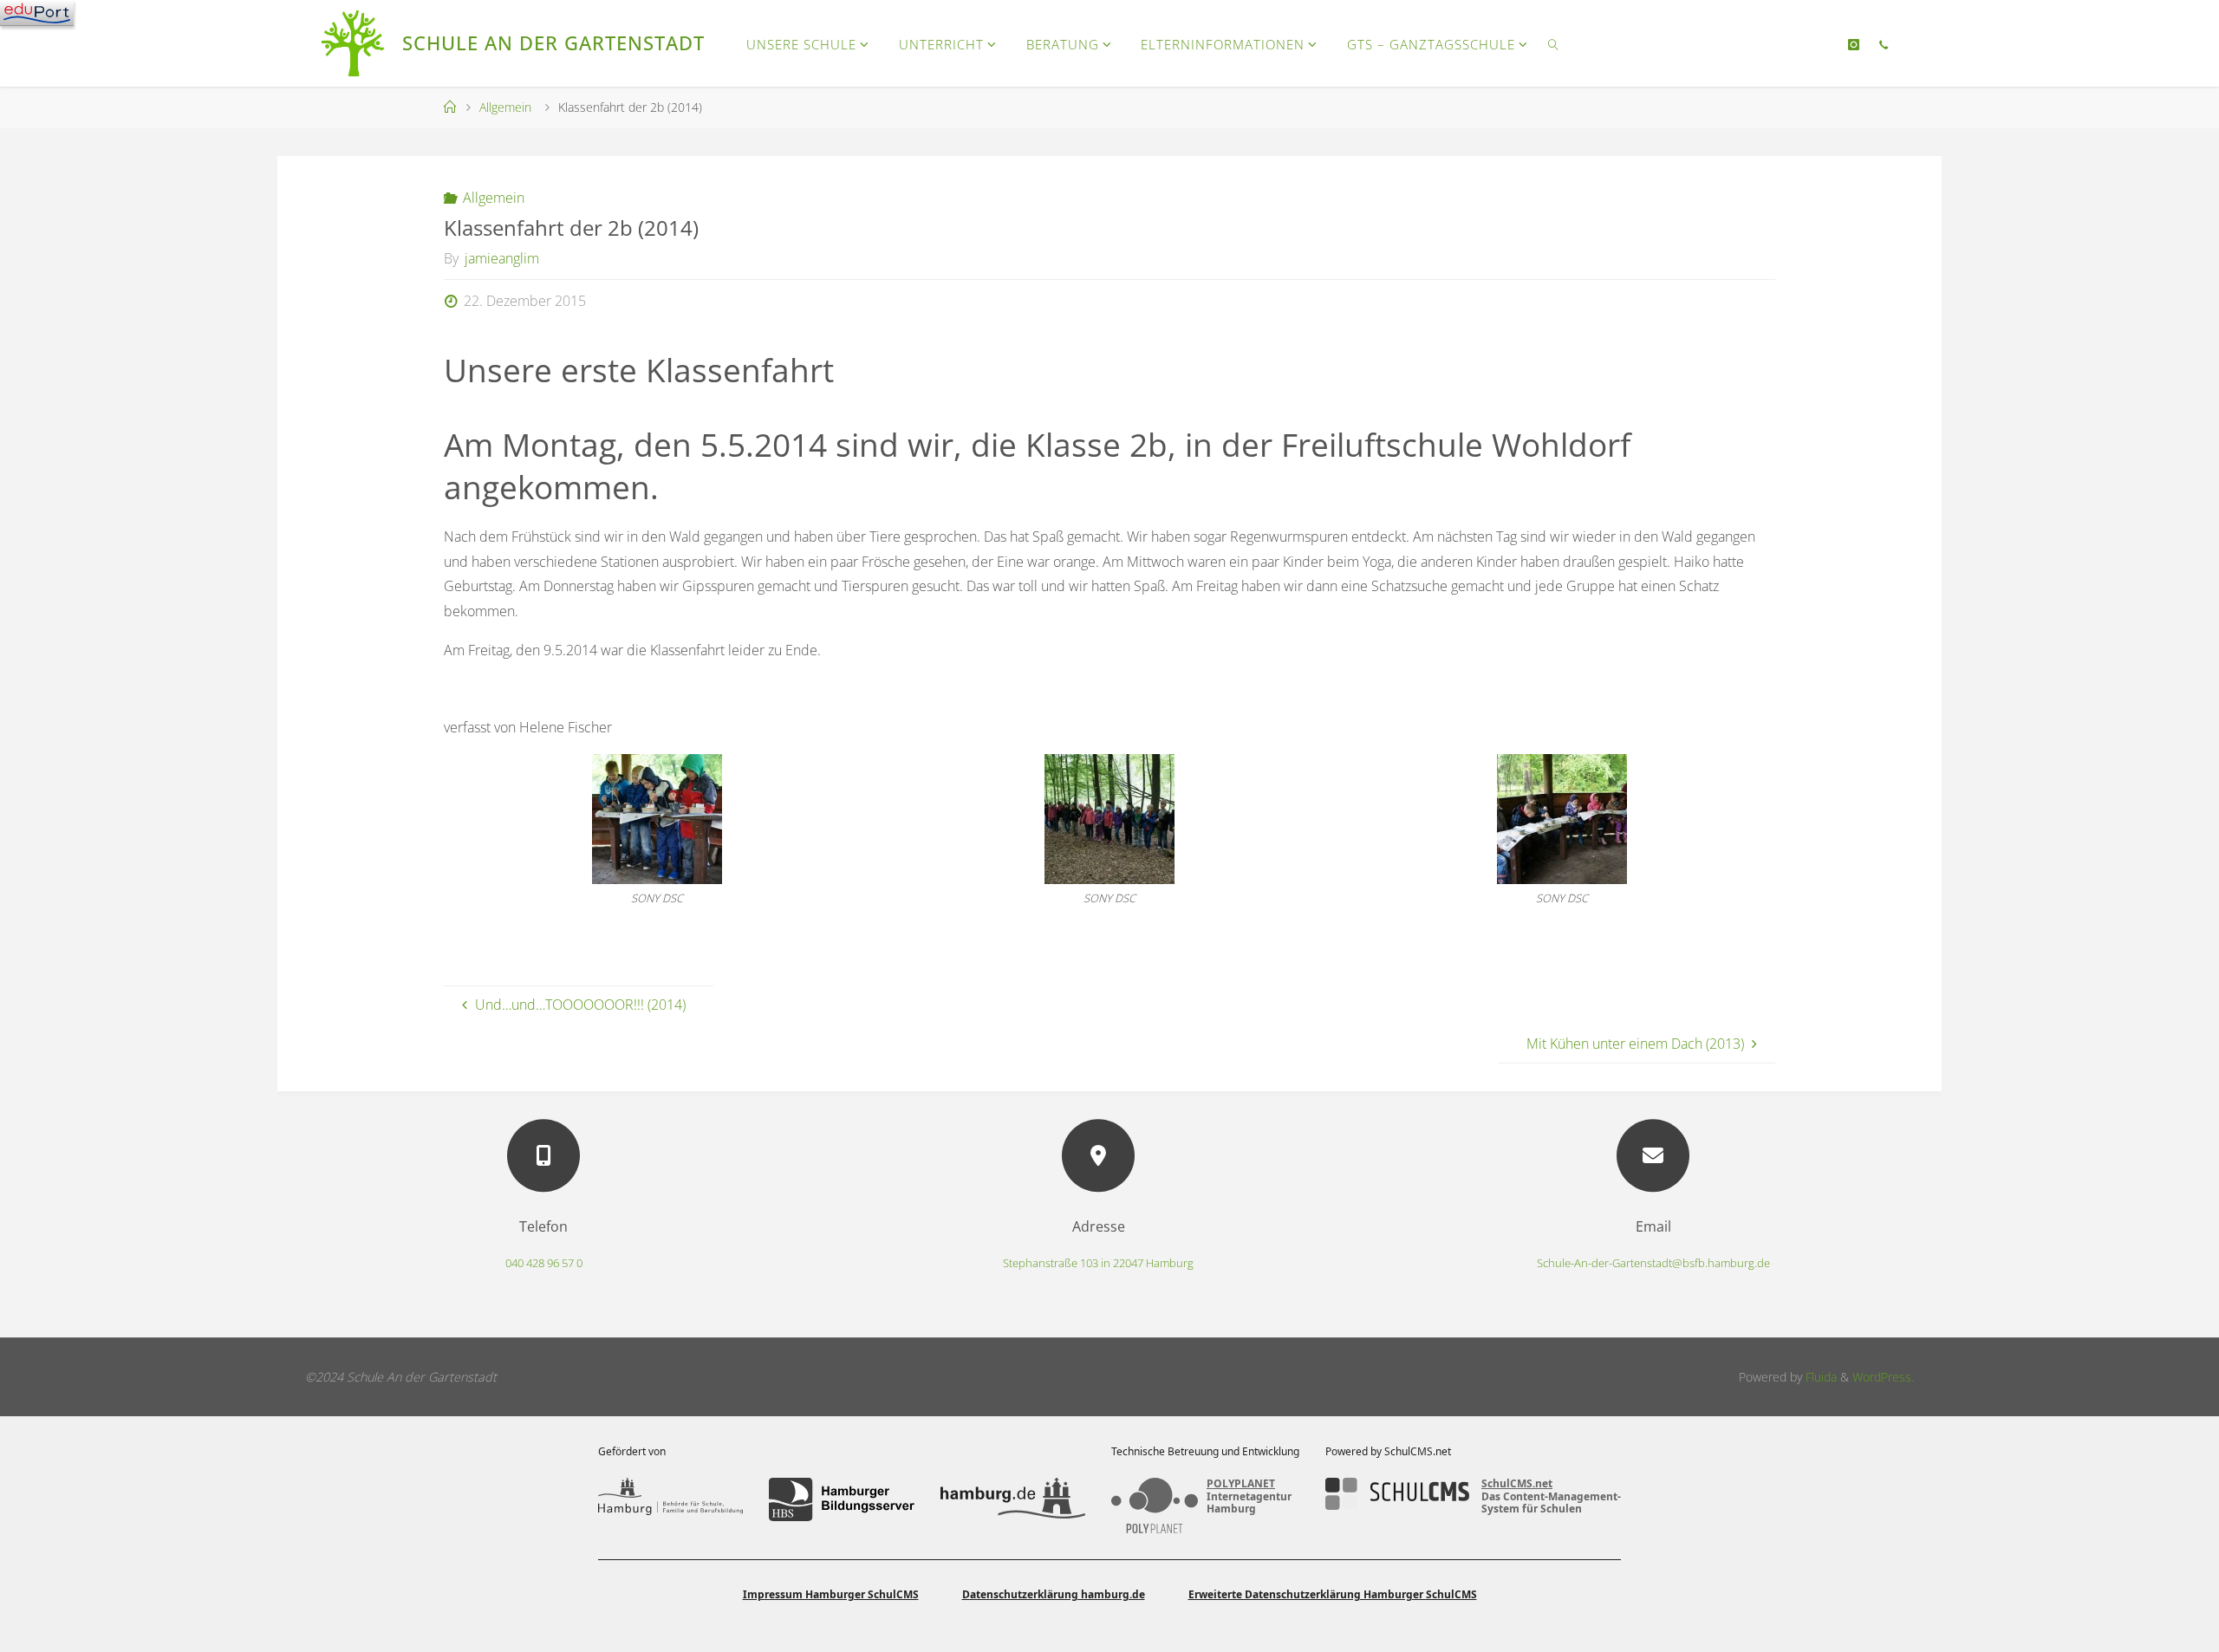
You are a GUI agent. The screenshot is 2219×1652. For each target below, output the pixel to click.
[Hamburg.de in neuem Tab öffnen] (1013, 1499)
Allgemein (505, 107)
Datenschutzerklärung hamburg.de (1054, 1594)
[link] (1553, 43)
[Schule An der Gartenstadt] (355, 43)
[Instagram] (1854, 44)
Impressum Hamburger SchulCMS (831, 1594)
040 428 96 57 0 (544, 1263)
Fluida (1819, 1377)
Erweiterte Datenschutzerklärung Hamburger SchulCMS (1333, 1594)
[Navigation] (37, 13)
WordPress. (1883, 1377)
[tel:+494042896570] (1883, 44)
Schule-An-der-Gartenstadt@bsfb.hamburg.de (1653, 1263)
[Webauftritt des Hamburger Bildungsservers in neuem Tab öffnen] (841, 1499)
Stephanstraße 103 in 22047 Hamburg (1098, 1263)
